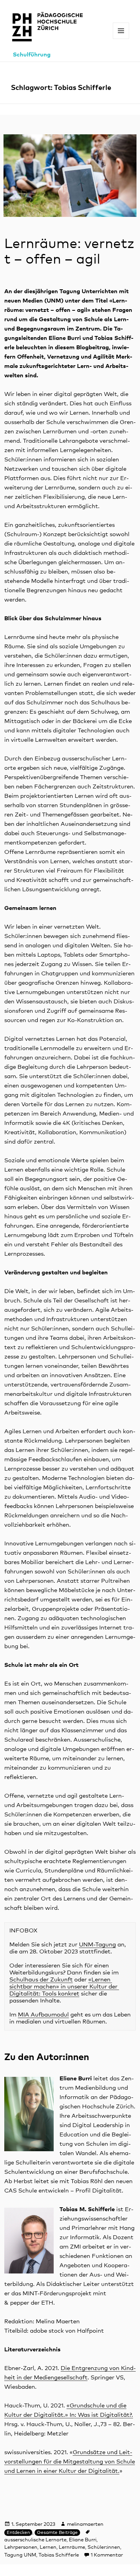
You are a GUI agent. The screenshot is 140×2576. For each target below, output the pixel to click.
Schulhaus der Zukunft (41, 1980)
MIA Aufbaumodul (43, 2015)
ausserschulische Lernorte (35, 2540)
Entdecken (18, 2533)
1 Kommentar (107, 2555)
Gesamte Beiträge (57, 2533)
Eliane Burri (83, 2540)
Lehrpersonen (21, 2547)
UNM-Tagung (97, 1945)
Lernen (48, 2547)
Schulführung (32, 55)
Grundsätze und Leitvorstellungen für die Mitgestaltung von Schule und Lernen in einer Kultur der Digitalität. (70, 2462)
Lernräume (72, 2547)
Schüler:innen (104, 2547)
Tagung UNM (20, 2555)
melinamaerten (85, 2524)
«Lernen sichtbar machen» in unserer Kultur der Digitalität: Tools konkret (64, 1987)
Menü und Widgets (121, 39)
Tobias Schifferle (59, 2555)
